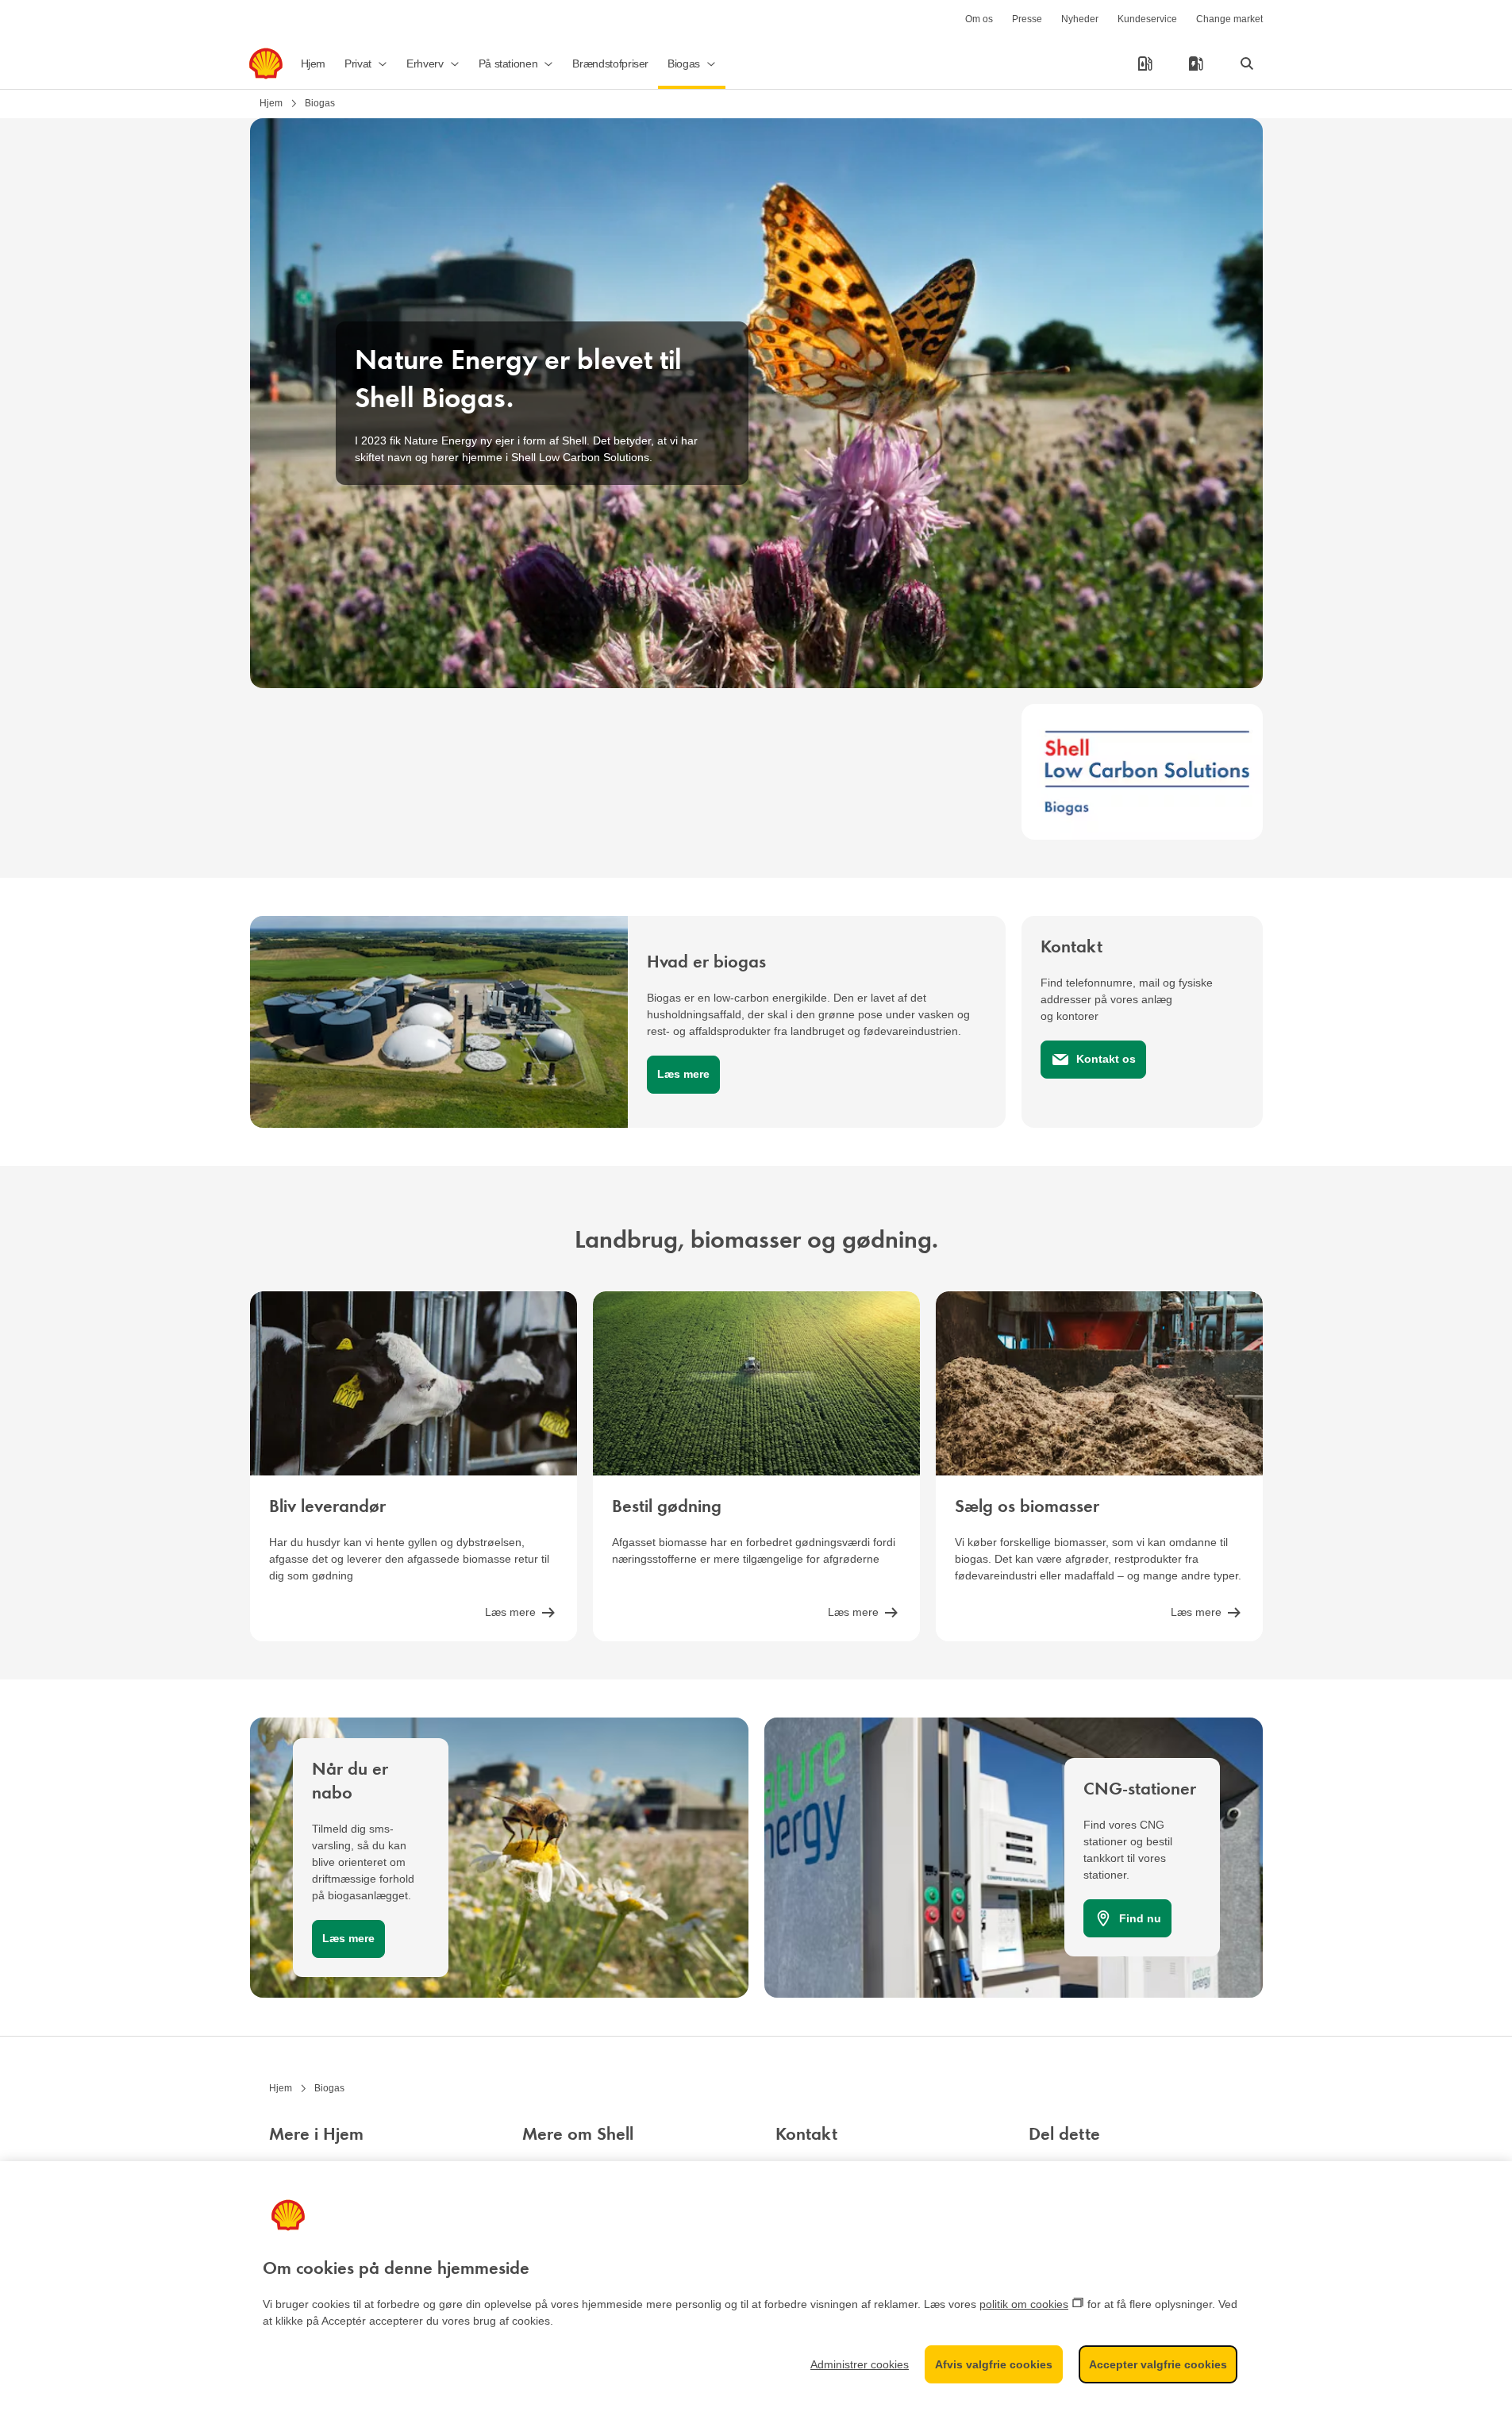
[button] (366, 63)
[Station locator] (1145, 63)
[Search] (1247, 63)
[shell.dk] (266, 63)
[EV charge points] (1196, 63)
